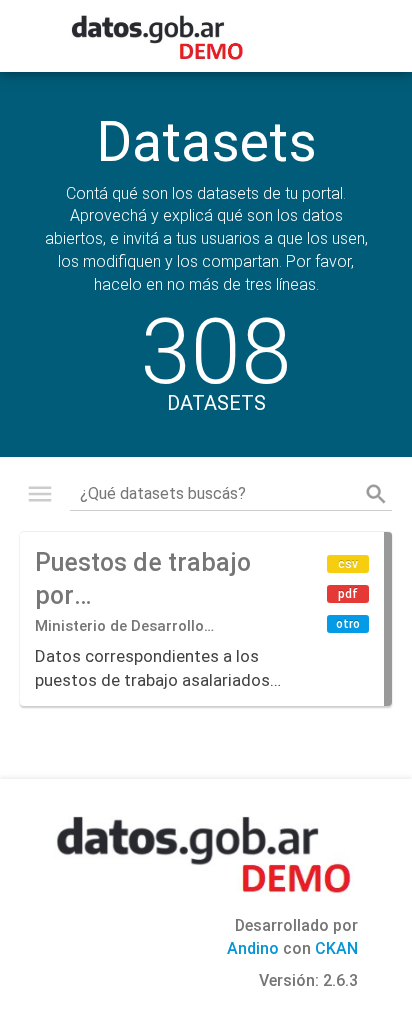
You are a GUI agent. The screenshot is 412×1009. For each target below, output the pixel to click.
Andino (253, 948)
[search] (376, 494)
